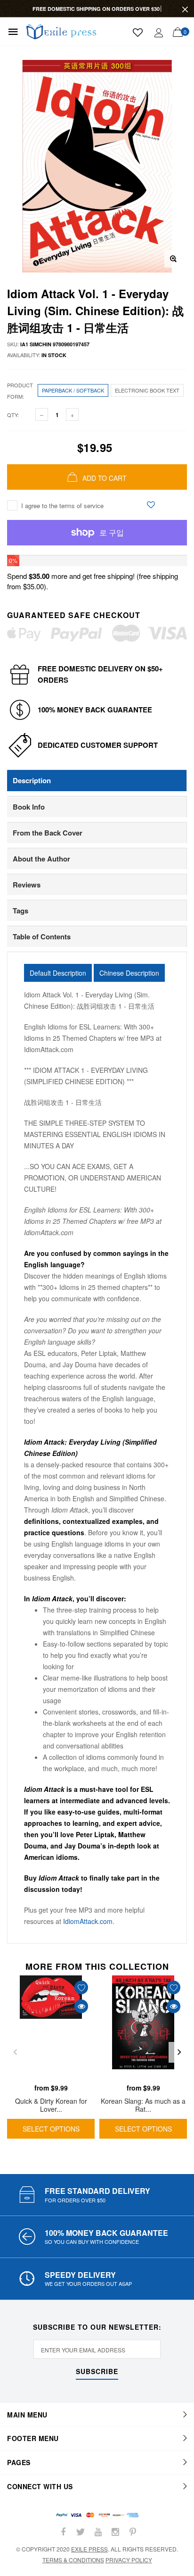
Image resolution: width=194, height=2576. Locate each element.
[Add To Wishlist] (151, 505)
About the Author (41, 859)
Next (179, 2052)
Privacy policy (129, 2560)
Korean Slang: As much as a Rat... (143, 2105)
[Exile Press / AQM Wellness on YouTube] (98, 2532)
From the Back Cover (48, 833)
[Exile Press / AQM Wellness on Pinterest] (133, 2532)
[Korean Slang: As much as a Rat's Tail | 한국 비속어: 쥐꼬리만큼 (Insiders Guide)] (143, 2027)
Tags (20, 911)
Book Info (29, 807)
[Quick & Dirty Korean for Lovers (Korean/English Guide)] (51, 2027)
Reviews (27, 885)
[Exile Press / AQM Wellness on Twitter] (81, 2532)
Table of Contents (42, 937)
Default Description (58, 973)
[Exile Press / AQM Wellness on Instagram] (115, 2532)
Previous (15, 2052)
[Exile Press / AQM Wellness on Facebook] (63, 2532)
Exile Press (89, 2549)
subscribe (97, 2372)
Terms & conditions (73, 2560)
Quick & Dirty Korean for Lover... (51, 2105)
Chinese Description (129, 973)
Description (32, 780)
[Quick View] (81, 2006)
